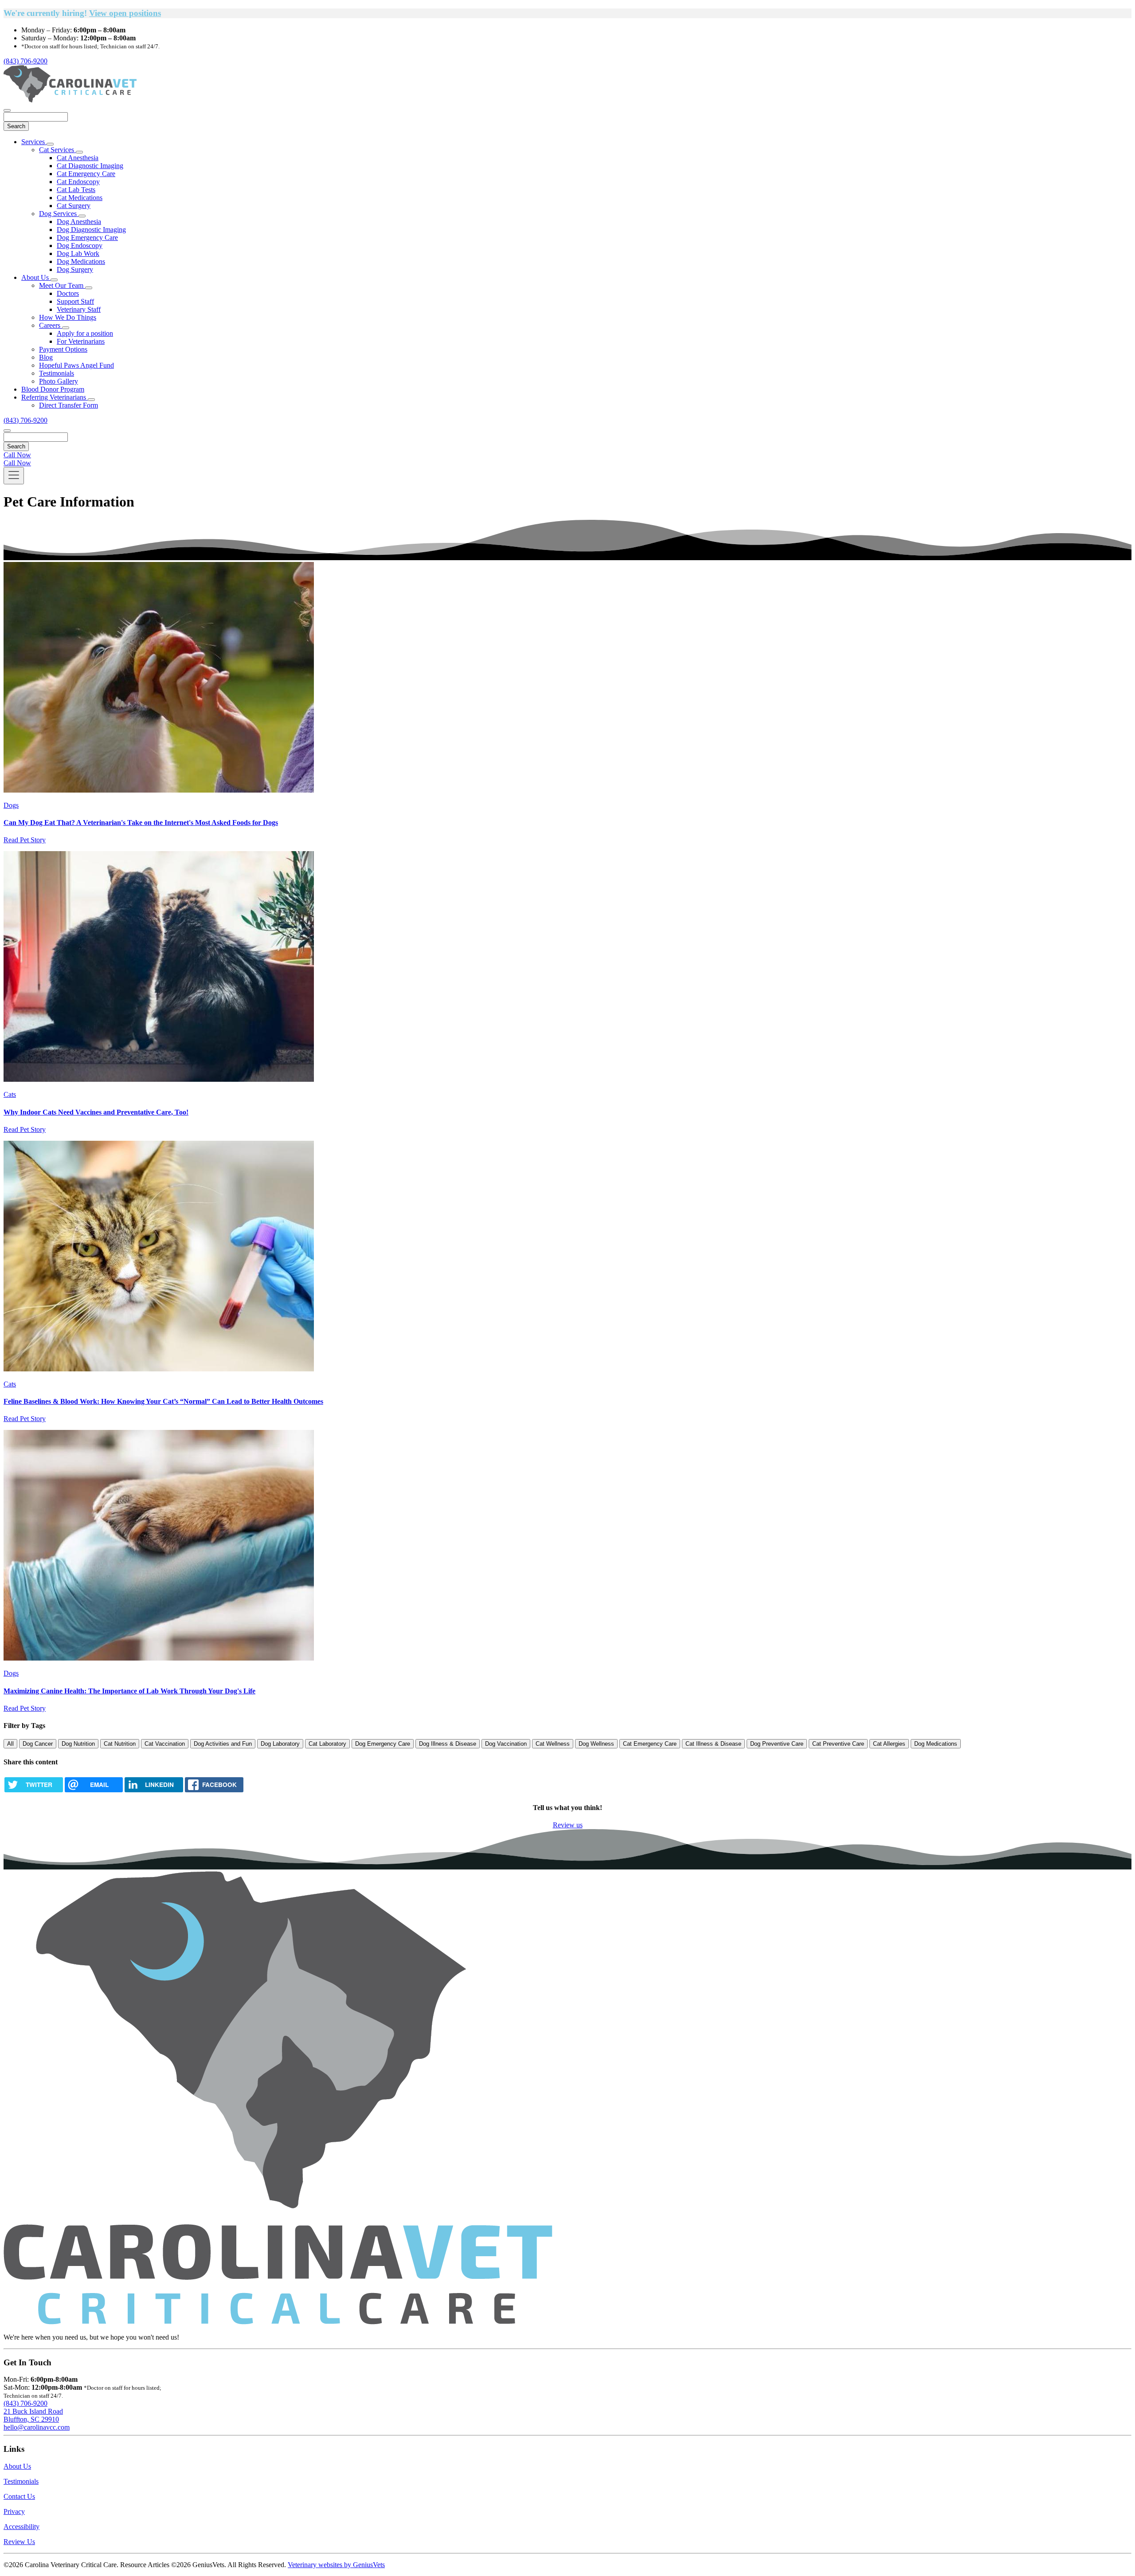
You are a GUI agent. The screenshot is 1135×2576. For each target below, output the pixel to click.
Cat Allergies (889, 1744)
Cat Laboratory (327, 1744)
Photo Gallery (59, 381)
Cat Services (57, 150)
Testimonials (57, 373)
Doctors (68, 293)
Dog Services (59, 214)
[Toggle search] (7, 431)
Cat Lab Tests (76, 190)
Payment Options (63, 349)
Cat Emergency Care (86, 174)
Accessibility (22, 2527)
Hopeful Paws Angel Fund (76, 365)
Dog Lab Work (78, 253)
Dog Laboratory (280, 1744)
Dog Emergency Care (87, 238)
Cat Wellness (553, 1744)
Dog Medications (81, 261)
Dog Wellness (596, 1744)
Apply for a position (85, 333)
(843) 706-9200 (25, 61)
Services (34, 142)
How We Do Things (68, 317)
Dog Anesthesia (79, 222)
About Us (36, 277)
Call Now (17, 455)
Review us (568, 1825)
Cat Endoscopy (78, 182)
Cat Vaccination (165, 1744)
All (10, 1744)
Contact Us (19, 2496)
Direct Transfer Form (68, 405)
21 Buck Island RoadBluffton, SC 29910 (33, 2415)
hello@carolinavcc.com (37, 2427)
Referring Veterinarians (55, 397)
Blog (46, 357)
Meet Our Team (62, 285)
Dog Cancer (38, 1744)
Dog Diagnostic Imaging (91, 230)
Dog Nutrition (78, 1744)
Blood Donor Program (53, 389)
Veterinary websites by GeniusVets (336, 2565)
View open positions (125, 13)
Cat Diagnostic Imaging (90, 166)
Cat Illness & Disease (713, 1744)
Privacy (14, 2511)
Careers (51, 325)
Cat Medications (80, 198)
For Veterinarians (81, 341)
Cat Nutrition (120, 1744)
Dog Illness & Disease (448, 1744)
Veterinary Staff (79, 309)
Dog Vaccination (506, 1744)
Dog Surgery (75, 269)
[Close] (7, 110)
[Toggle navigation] (14, 476)
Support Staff (75, 301)
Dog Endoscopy (80, 245)
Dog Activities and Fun (223, 1744)
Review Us (19, 2542)
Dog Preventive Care (777, 1744)
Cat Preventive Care (838, 1744)
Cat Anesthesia (78, 158)
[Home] (70, 100)
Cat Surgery (74, 206)
